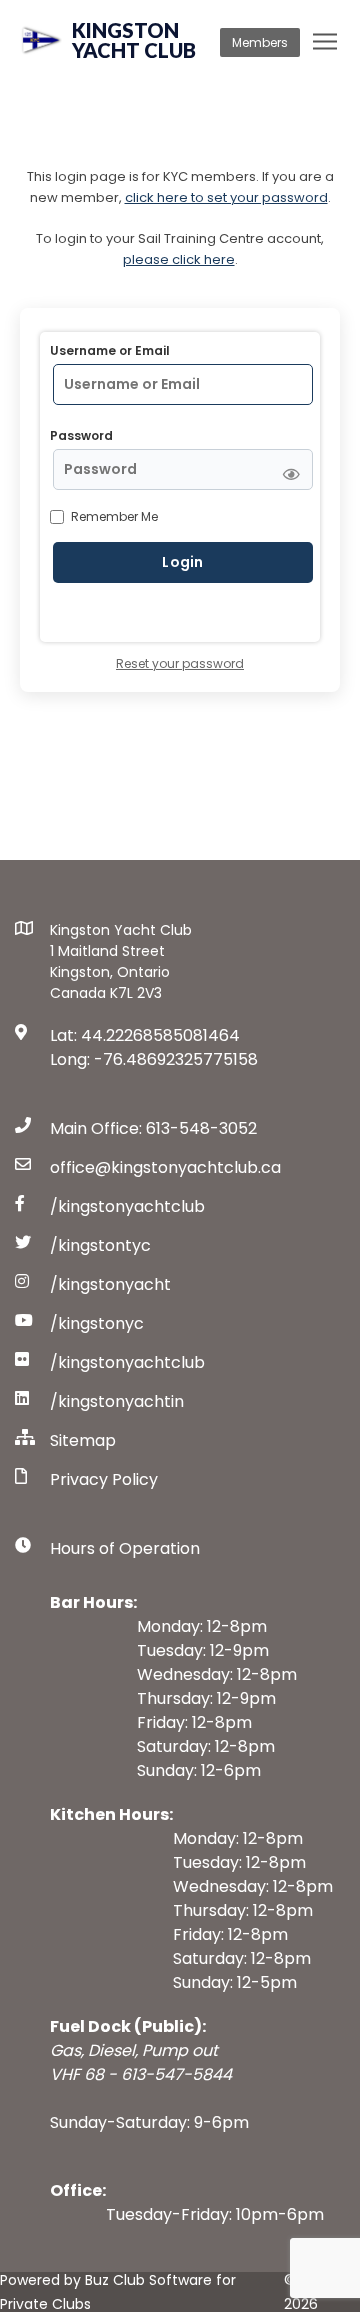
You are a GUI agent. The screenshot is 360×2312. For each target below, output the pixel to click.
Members (260, 42)
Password (81, 435)
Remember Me (114, 516)
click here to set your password (226, 197)
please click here (179, 259)
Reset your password (180, 663)
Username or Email (110, 350)
